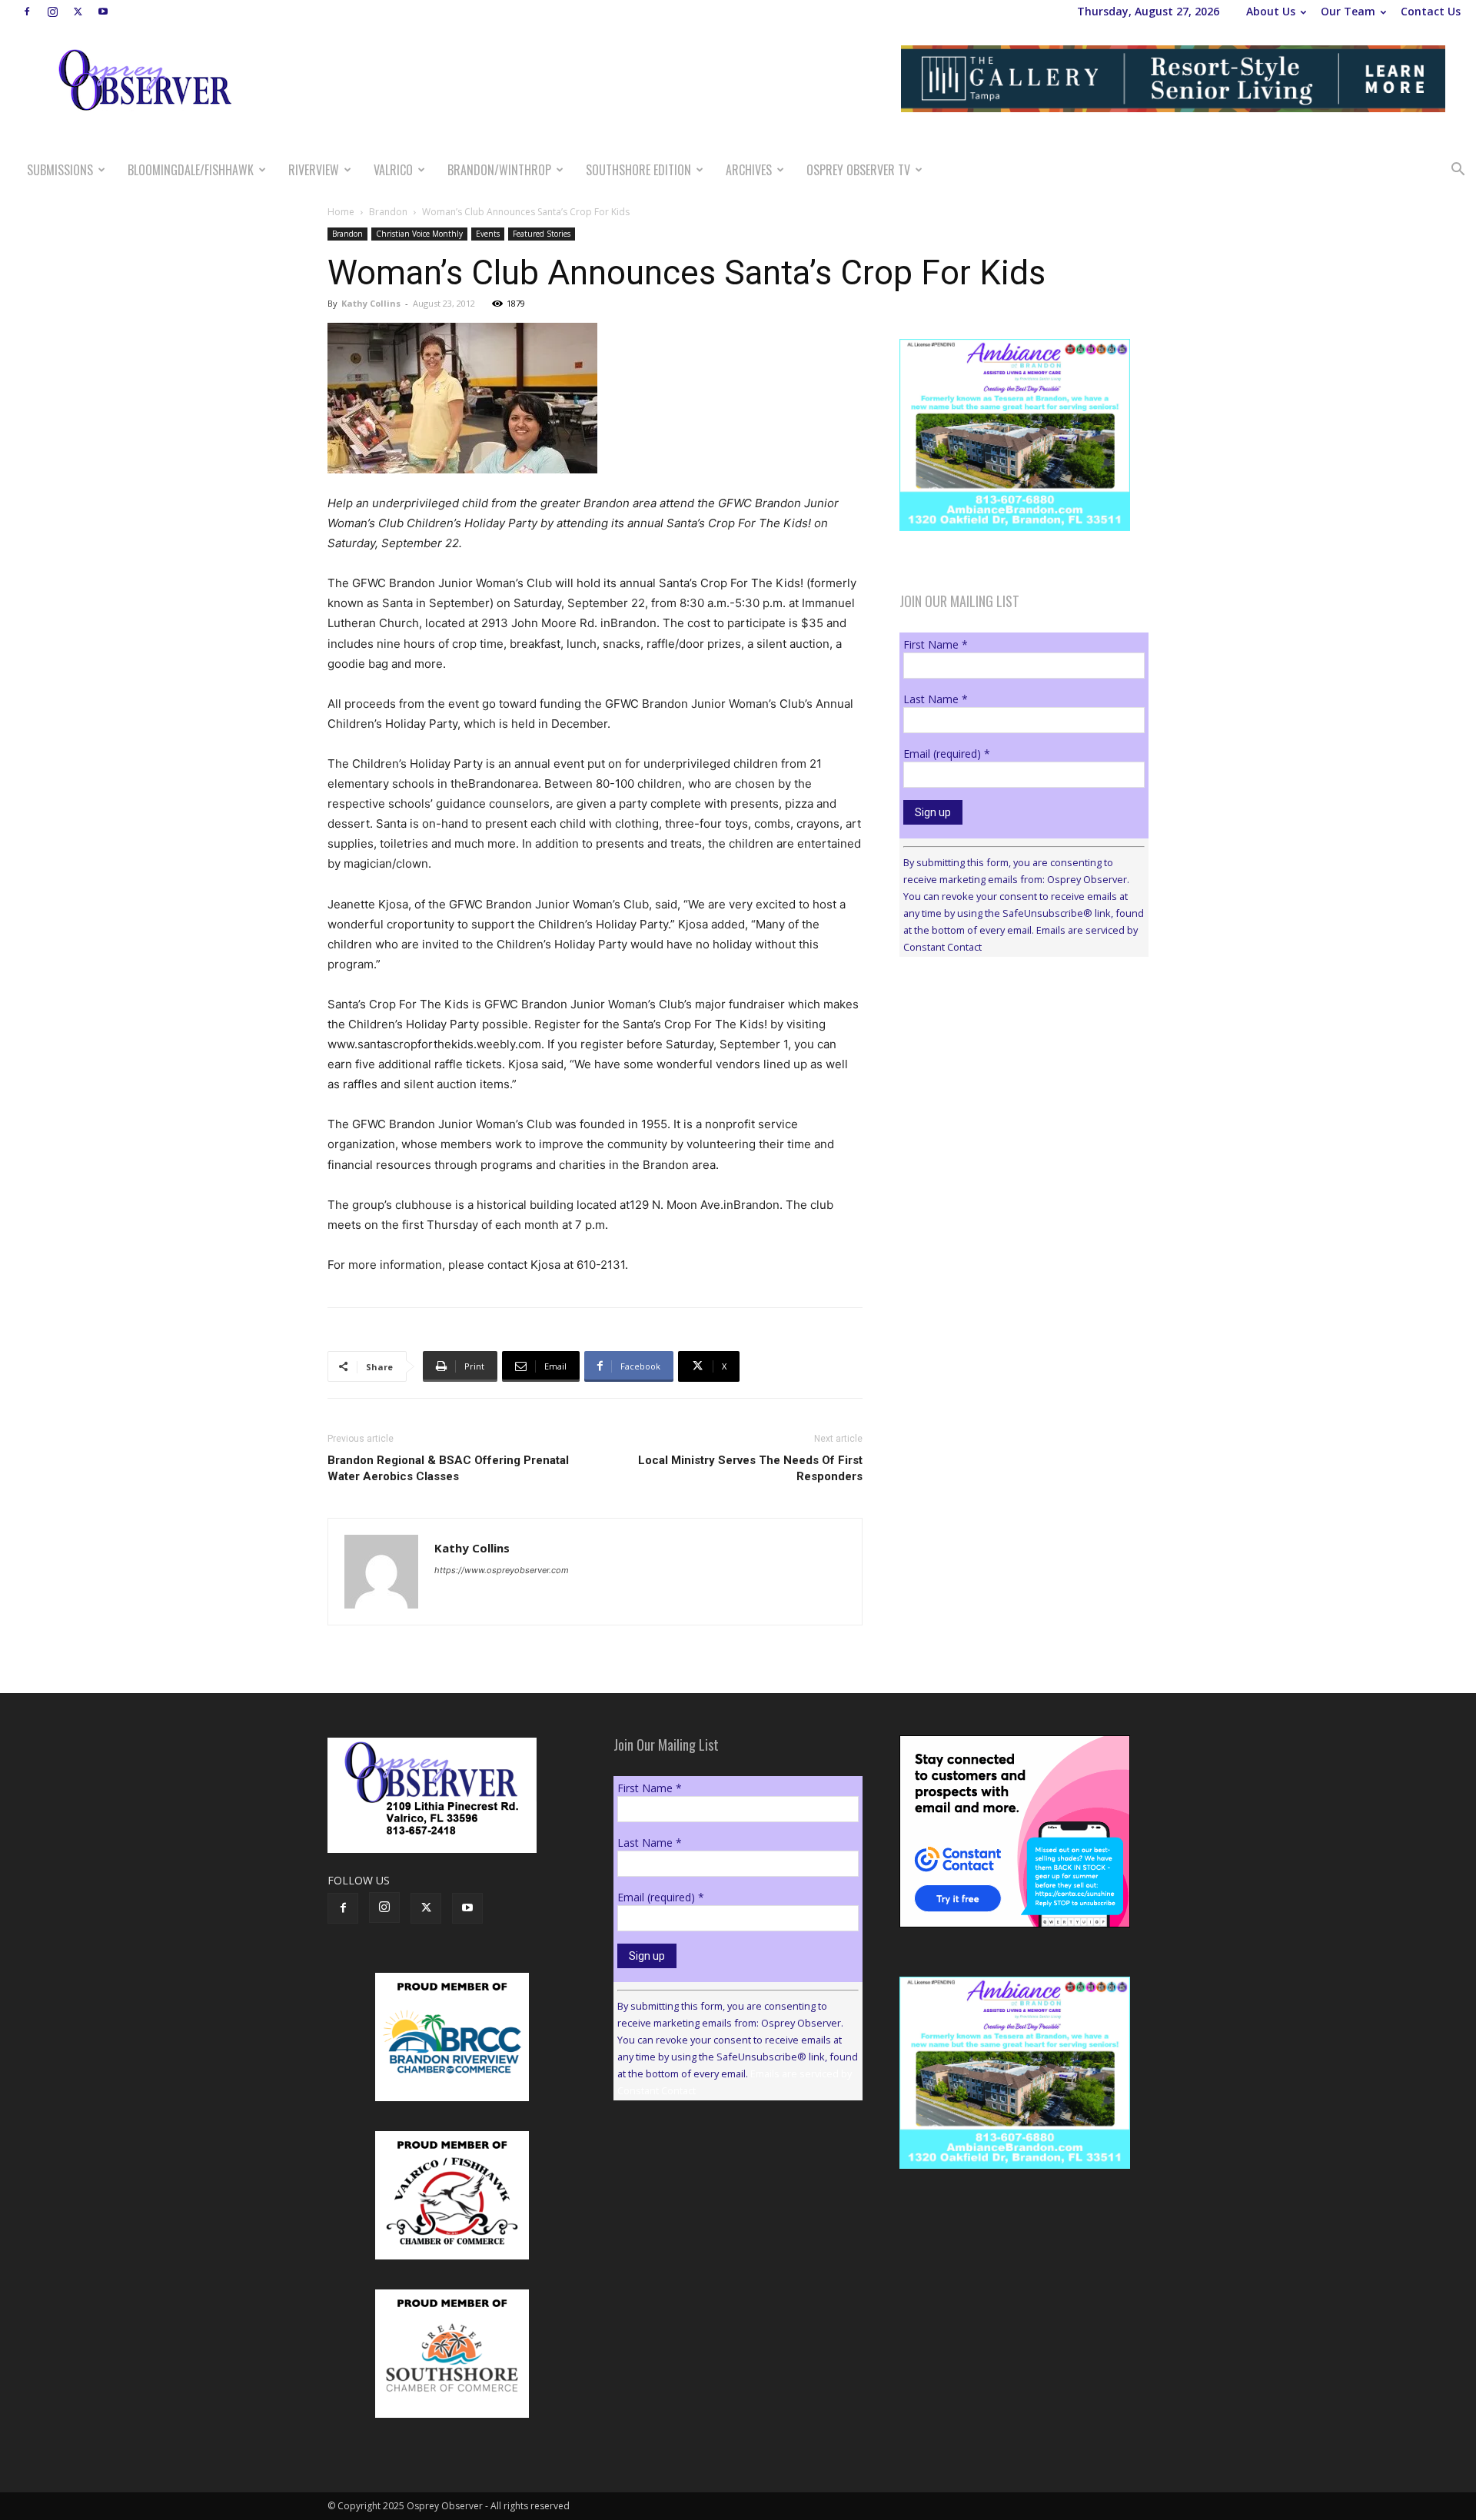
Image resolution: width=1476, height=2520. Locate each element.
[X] (78, 12)
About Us (1271, 11)
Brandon (388, 212)
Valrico (393, 170)
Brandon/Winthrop (499, 170)
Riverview (314, 170)
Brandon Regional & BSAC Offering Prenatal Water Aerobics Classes (448, 1468)
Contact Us (1431, 11)
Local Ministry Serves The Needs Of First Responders (750, 1468)
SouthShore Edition (638, 170)
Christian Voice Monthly (419, 234)
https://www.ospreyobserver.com (502, 1570)
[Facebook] (27, 12)
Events (488, 234)
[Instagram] (52, 12)
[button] (1458, 171)
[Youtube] (103, 12)
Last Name (936, 699)
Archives (749, 170)
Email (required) (947, 754)
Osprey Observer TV (858, 170)
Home (341, 212)
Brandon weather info (1015, 1110)
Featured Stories (542, 234)
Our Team (1348, 11)
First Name (936, 644)
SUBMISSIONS (60, 170)
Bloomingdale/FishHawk (191, 170)
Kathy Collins (371, 303)
